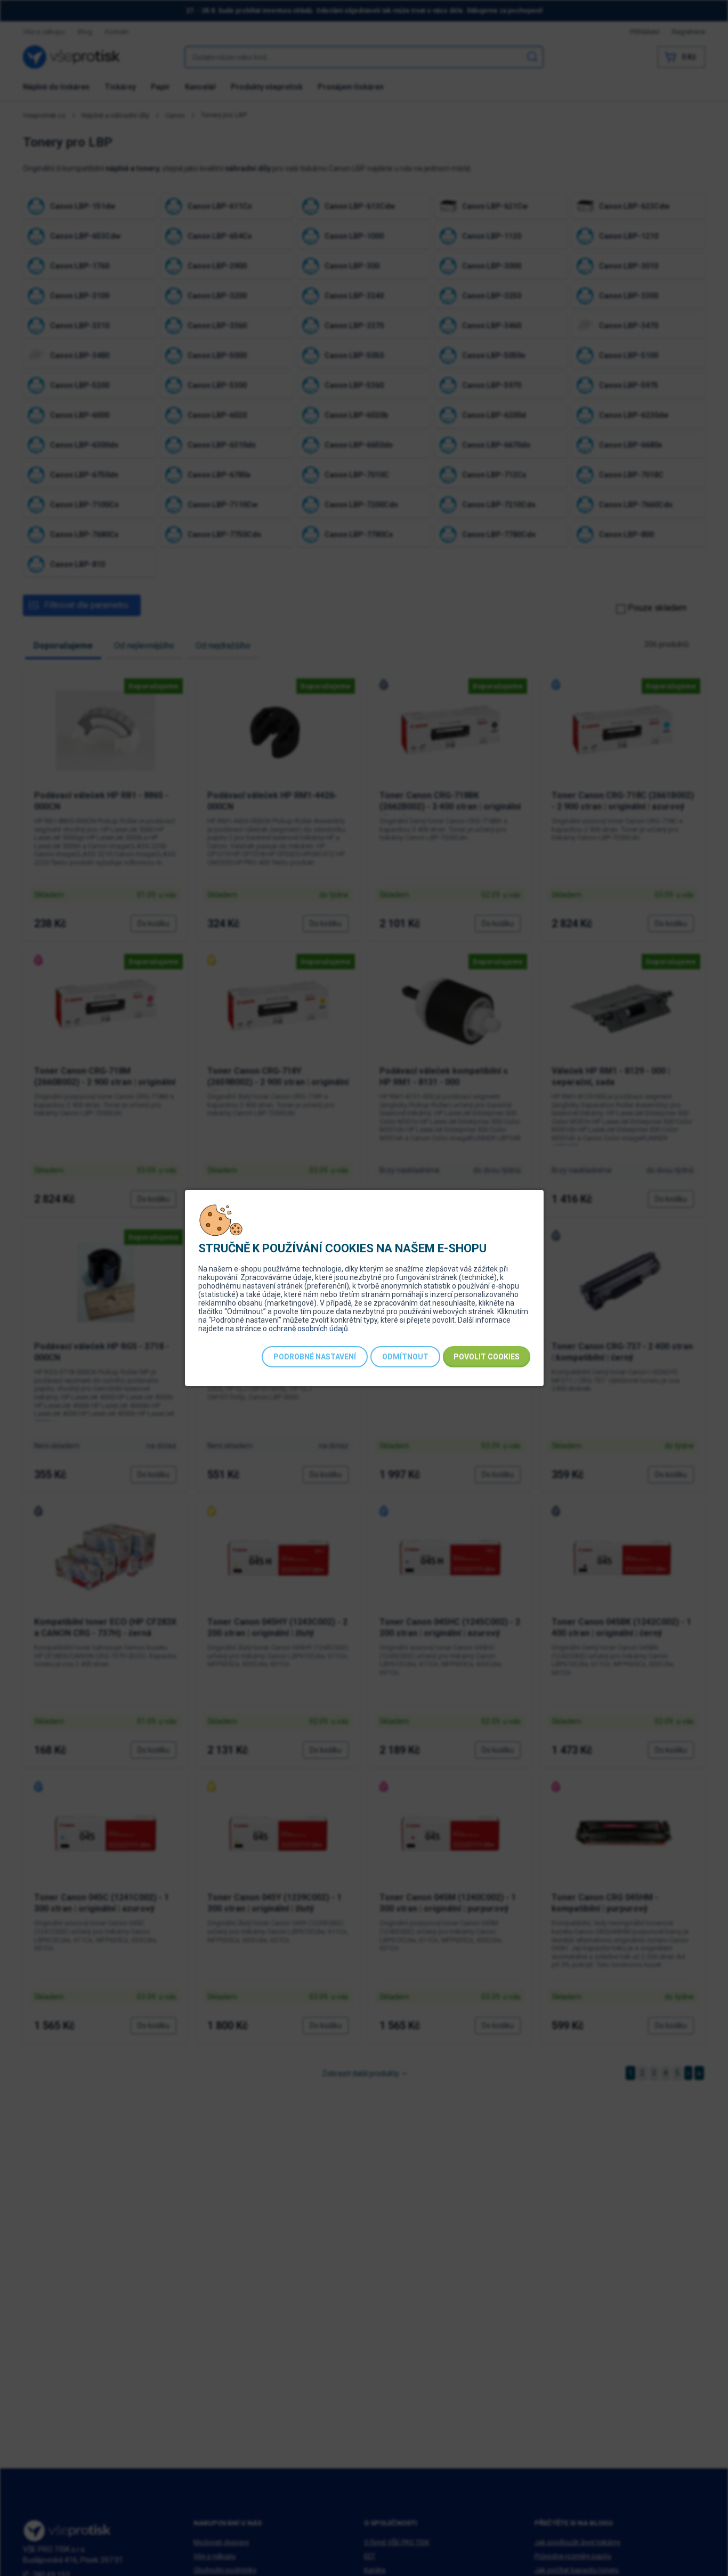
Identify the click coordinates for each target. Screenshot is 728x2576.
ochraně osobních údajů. (309, 1328)
